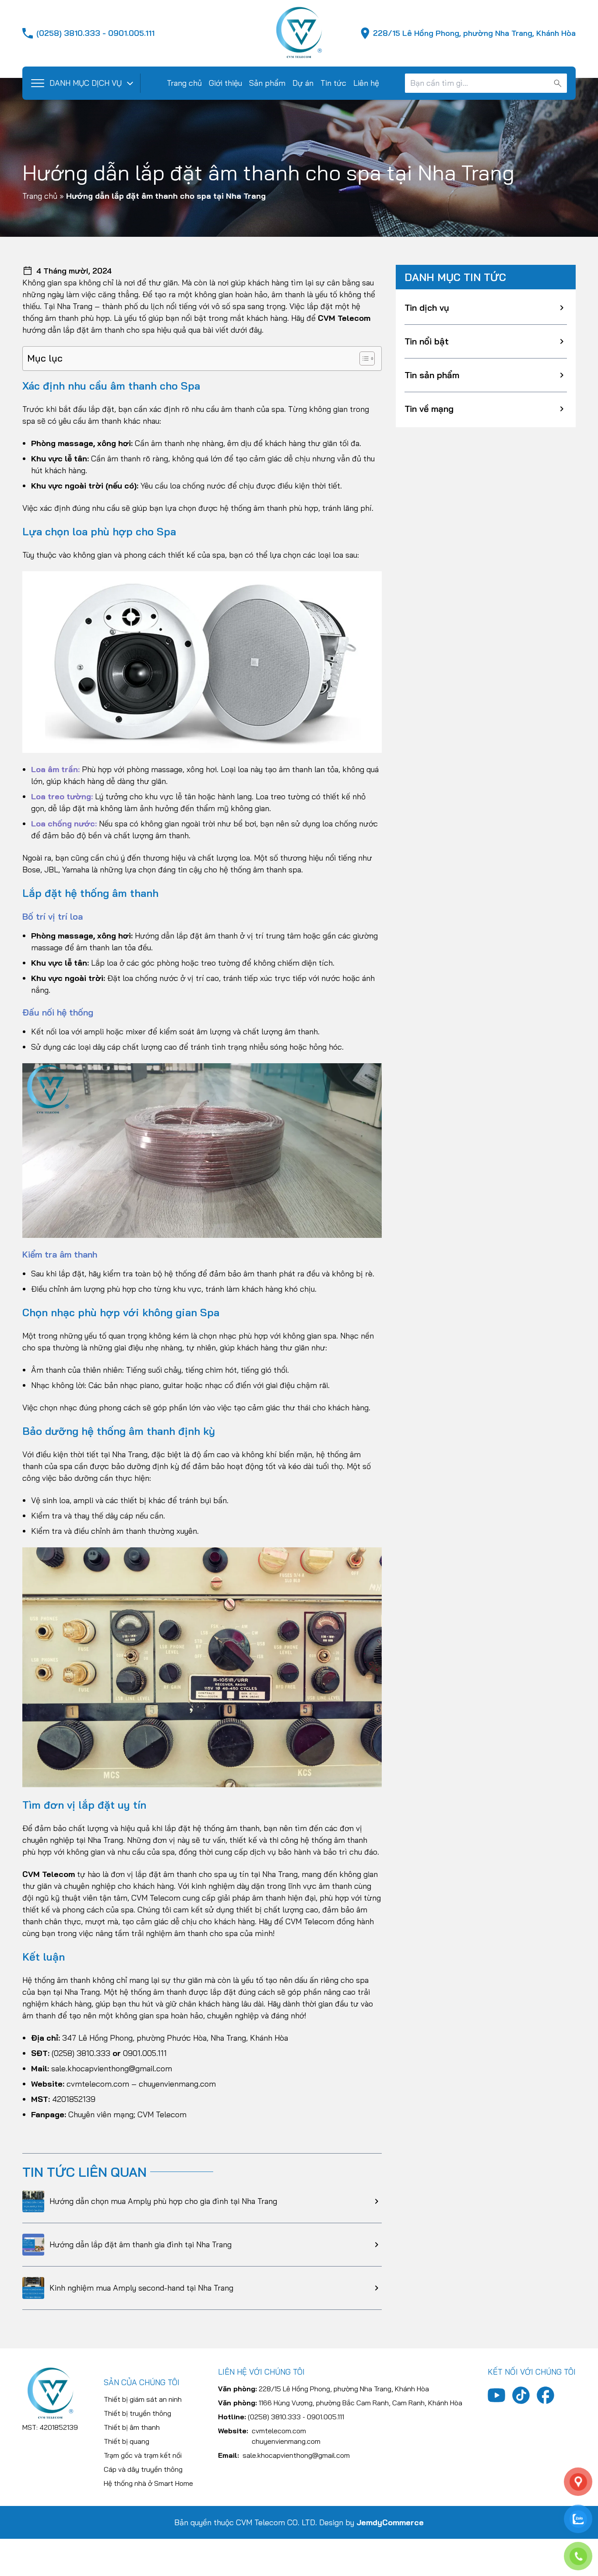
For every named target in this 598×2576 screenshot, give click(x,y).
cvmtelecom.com (98, 2084)
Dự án (303, 83)
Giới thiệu (225, 83)
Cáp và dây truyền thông (143, 2469)
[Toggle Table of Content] (363, 358)
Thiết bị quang (127, 2441)
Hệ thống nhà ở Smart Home (148, 2483)
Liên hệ (366, 83)
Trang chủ (184, 83)
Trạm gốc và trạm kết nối (143, 2455)
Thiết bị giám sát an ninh (143, 2399)
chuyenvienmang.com (177, 2084)
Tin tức (333, 83)
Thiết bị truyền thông (137, 2413)
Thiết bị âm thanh (132, 2427)
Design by (371, 2522)
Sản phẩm (267, 83)
